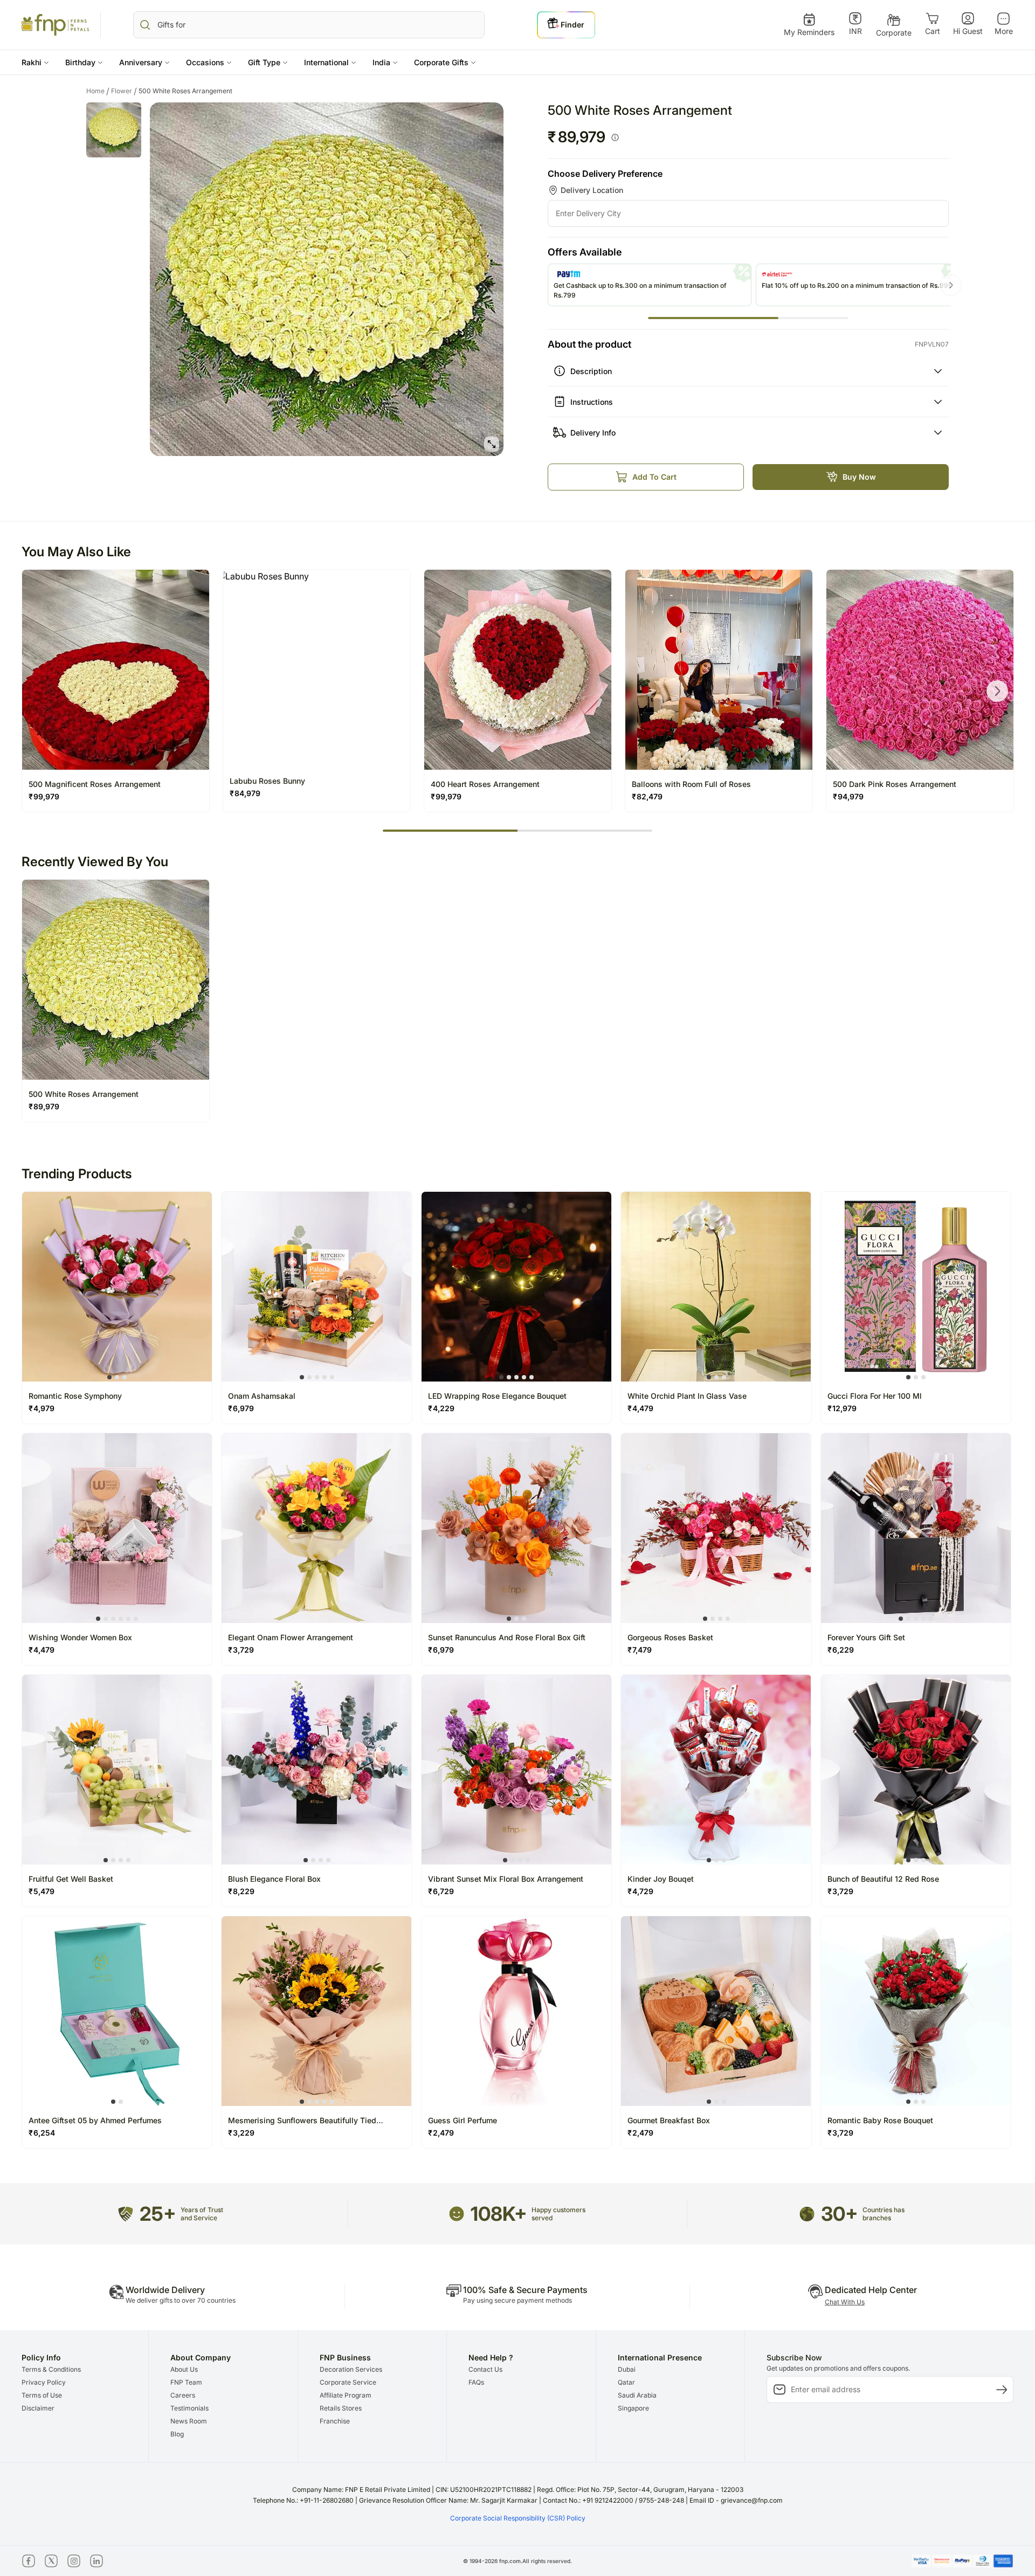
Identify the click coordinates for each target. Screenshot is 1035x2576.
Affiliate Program (346, 2395)
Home (98, 91)
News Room (189, 2421)
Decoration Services (351, 2369)
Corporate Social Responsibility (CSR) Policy (518, 2518)
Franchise (335, 2421)
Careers (183, 2395)
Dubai (627, 2369)
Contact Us (485, 2369)
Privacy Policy (44, 2382)
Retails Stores (341, 2408)
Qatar (626, 2382)
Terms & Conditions (51, 2369)
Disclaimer (38, 2408)
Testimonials (189, 2408)
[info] (615, 137)
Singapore (633, 2408)
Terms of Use (42, 2395)
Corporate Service (348, 2382)
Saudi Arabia (637, 2395)
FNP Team (186, 2382)
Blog (177, 2434)
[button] (35, 62)
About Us (184, 2369)
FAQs (476, 2382)
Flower (124, 91)
